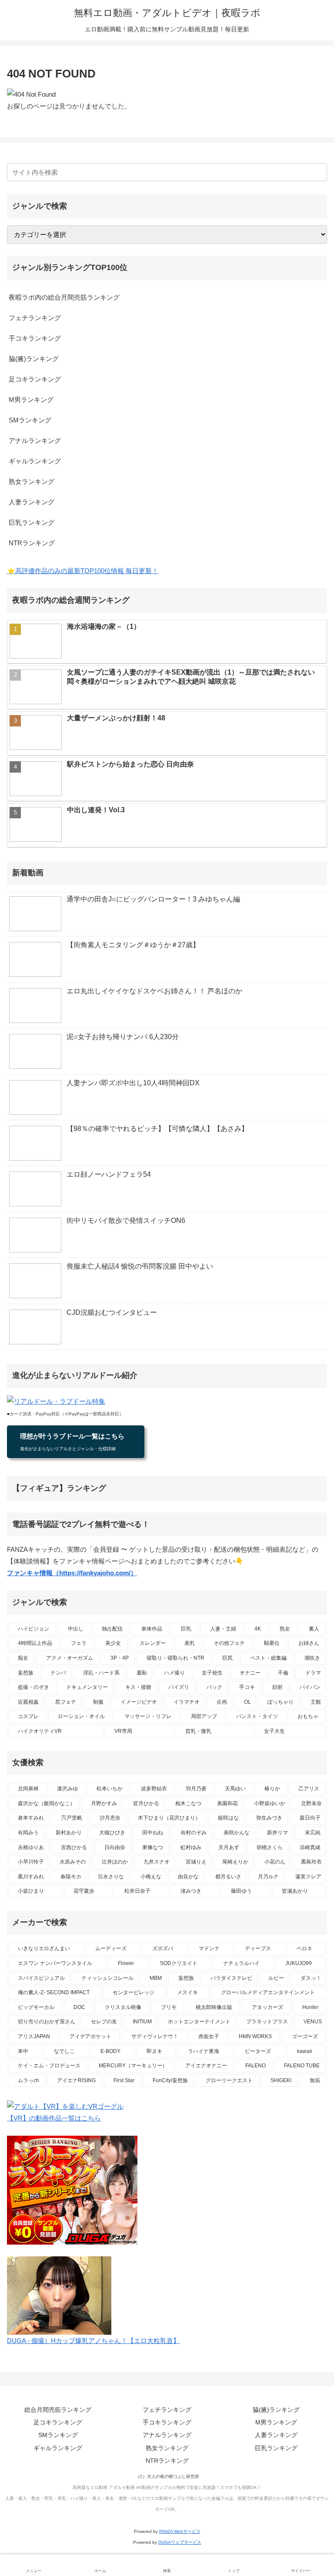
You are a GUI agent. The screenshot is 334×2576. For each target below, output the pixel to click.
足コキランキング (35, 379)
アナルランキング (35, 441)
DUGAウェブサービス (180, 2542)
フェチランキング (35, 318)
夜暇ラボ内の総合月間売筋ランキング (64, 297)
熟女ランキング (32, 481)
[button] (319, 172)
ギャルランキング (35, 461)
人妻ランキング (32, 502)
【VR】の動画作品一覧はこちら (54, 2118)
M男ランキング (31, 400)
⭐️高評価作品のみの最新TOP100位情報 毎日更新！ (83, 571)
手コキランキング (35, 338)
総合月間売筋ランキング (58, 2410)
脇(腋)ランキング (34, 359)
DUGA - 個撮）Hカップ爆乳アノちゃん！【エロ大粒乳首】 (93, 2341)
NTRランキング (32, 543)
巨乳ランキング (32, 522)
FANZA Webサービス (180, 2531)
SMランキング (30, 420)
